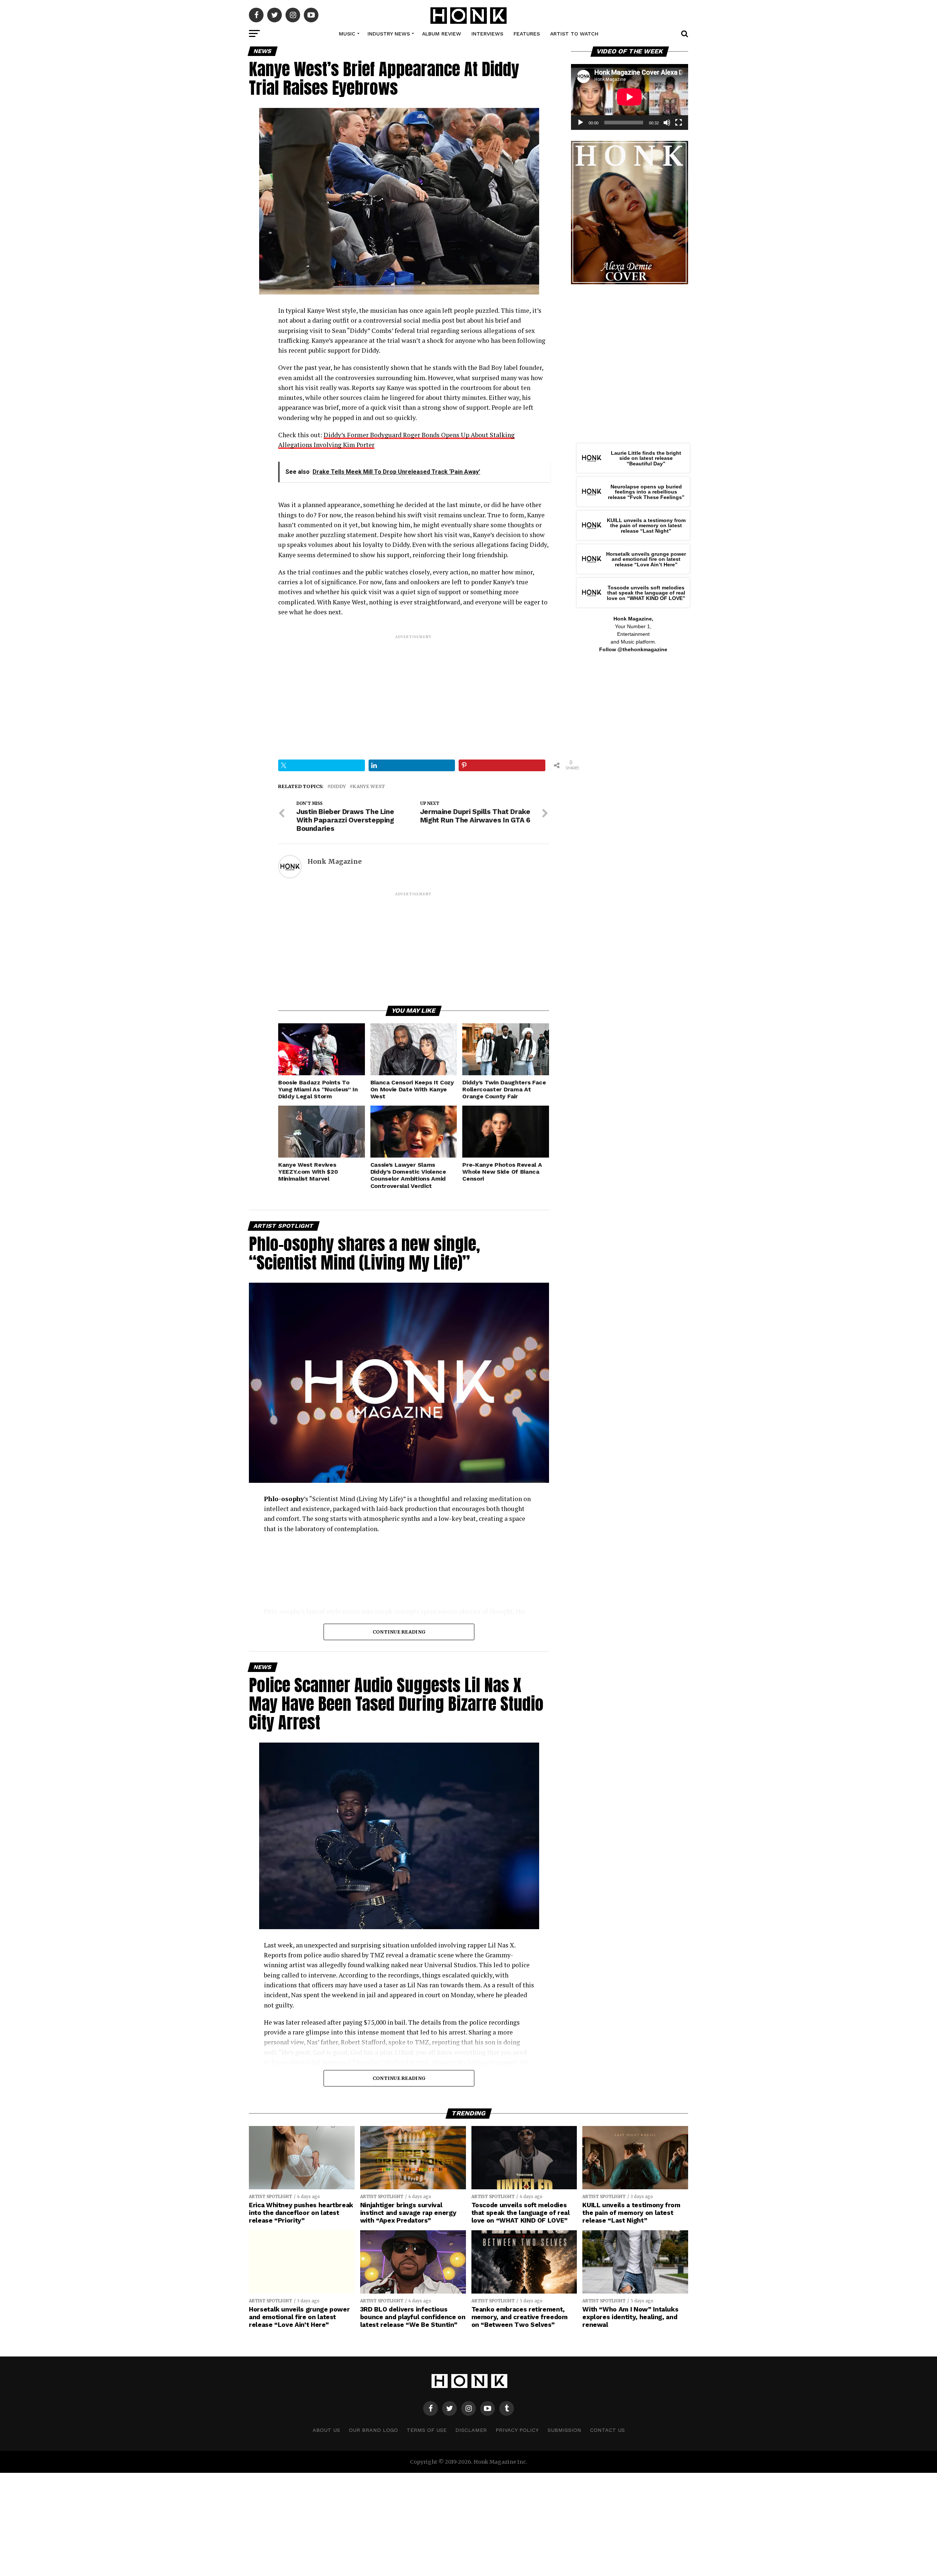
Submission (564, 2430)
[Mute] (667, 123)
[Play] (581, 123)
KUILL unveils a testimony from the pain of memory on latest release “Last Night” (646, 526)
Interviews (487, 34)
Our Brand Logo (373, 2430)
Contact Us (607, 2430)
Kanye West (369, 786)
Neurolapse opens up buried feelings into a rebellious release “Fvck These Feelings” (646, 492)
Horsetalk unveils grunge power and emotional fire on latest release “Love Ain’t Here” (646, 559)
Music (347, 34)
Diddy (338, 786)
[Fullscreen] (679, 123)
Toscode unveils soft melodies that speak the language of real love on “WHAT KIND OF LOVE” (646, 593)
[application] (630, 97)
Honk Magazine (335, 862)
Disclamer (471, 2430)
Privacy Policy (517, 2430)
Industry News (389, 34)
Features (527, 34)
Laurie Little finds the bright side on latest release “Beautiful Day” (646, 458)
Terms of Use (427, 2430)
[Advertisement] (414, 691)
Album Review (442, 34)
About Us (326, 2430)
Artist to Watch (574, 34)
